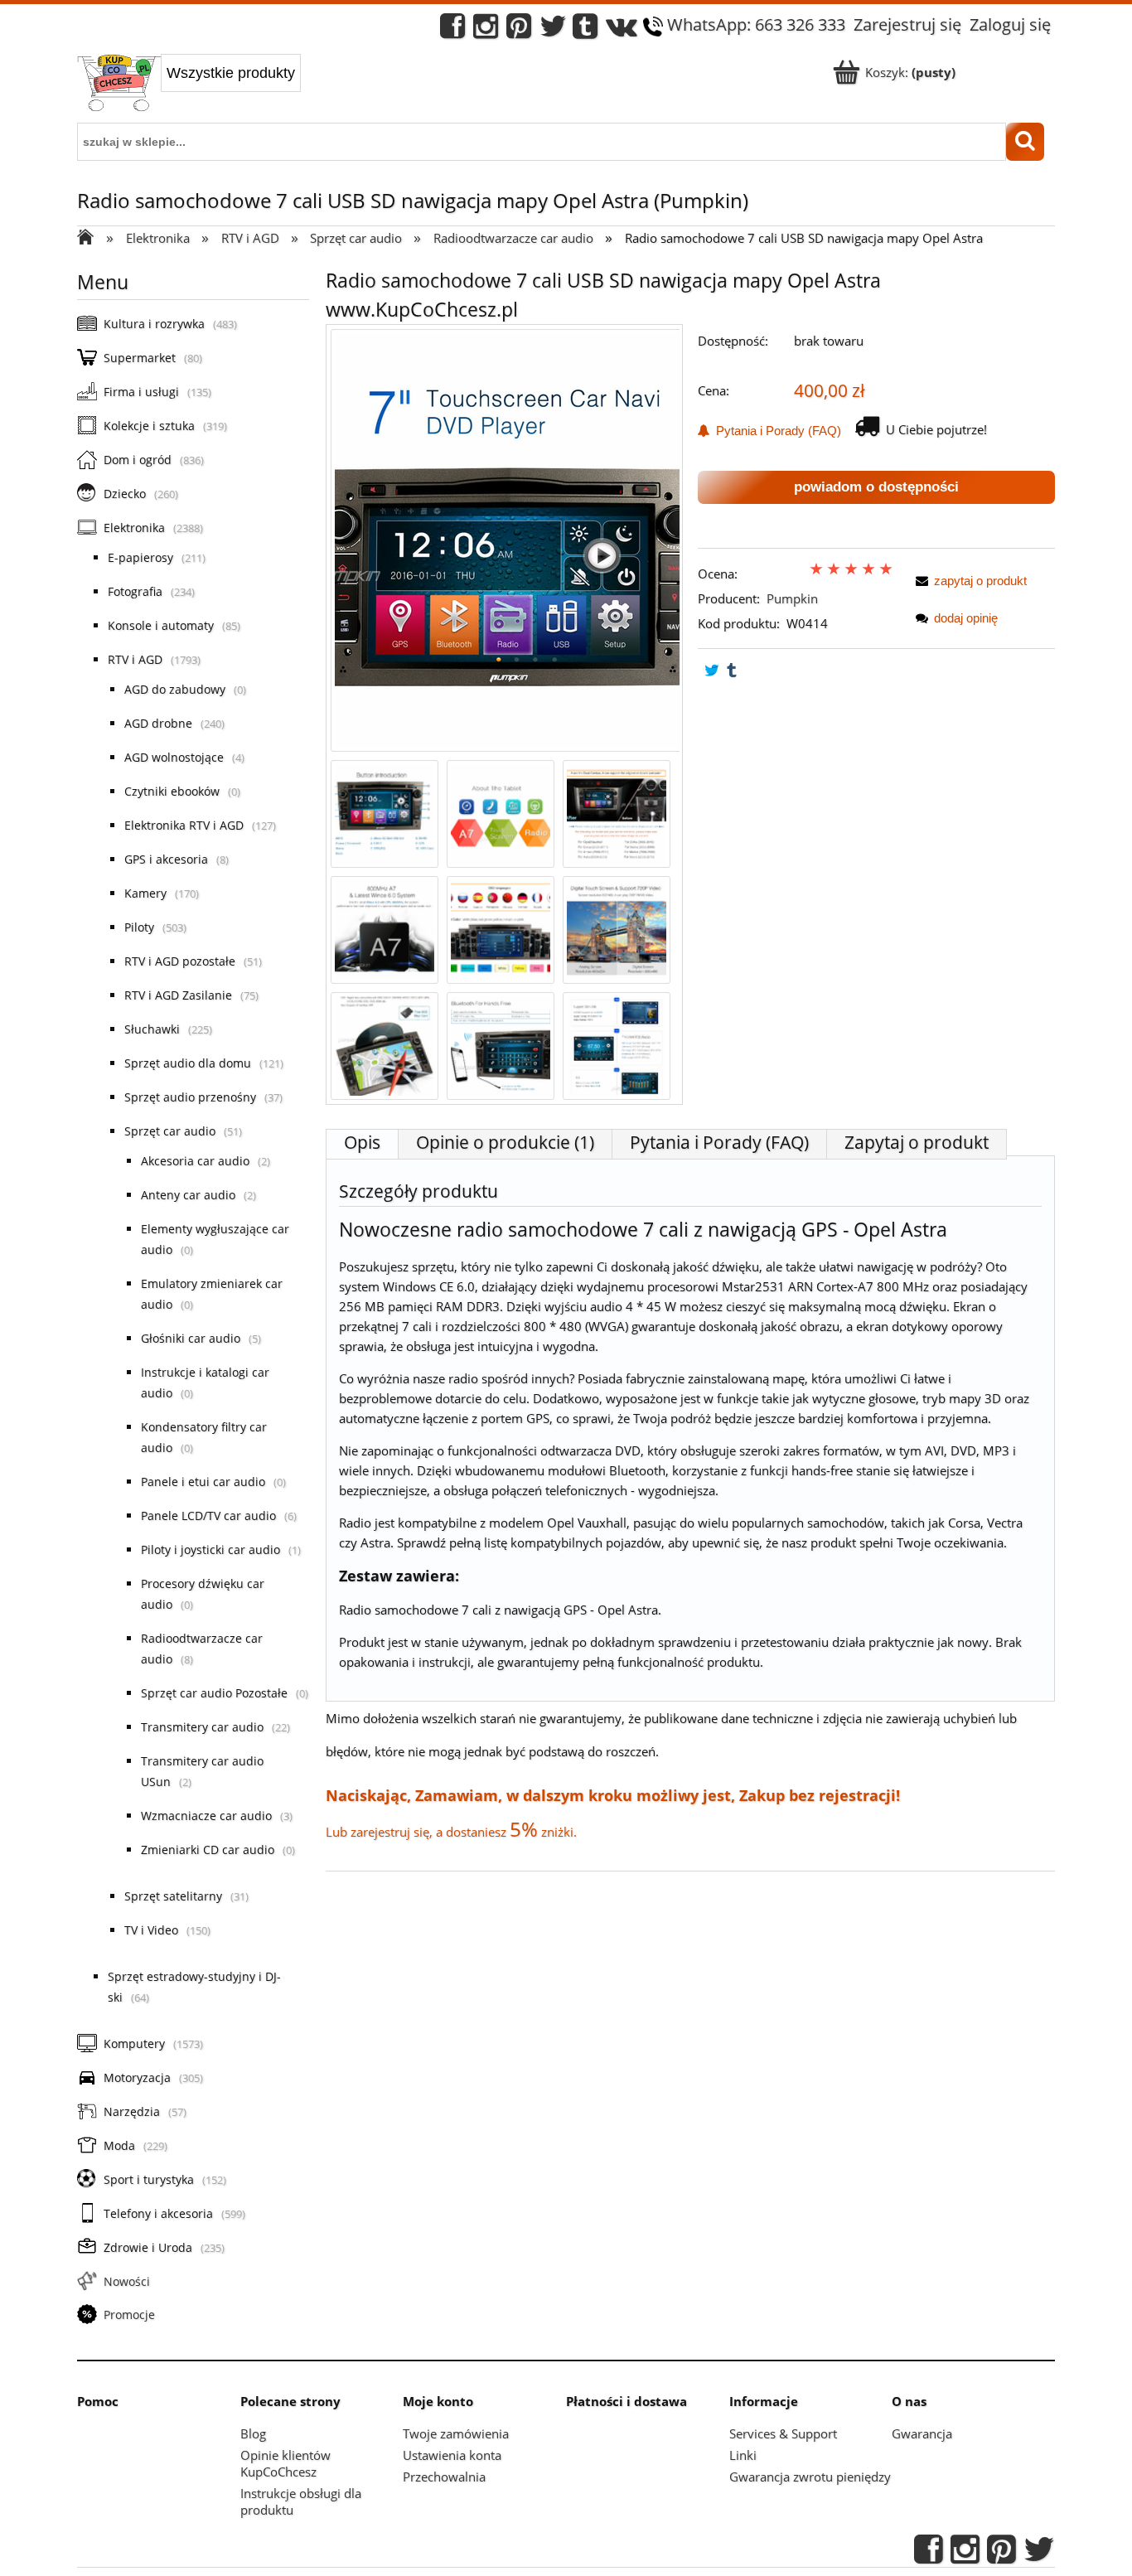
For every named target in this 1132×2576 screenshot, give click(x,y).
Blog (253, 2433)
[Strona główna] (119, 85)
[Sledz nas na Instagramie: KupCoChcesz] (486, 30)
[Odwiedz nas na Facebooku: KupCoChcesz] (452, 30)
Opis (362, 1142)
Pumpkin (792, 598)
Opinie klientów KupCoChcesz (285, 2463)
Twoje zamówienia (456, 2433)
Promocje (129, 2315)
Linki (743, 2455)
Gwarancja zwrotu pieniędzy (810, 2477)
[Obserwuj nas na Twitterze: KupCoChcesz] (553, 30)
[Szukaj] (1025, 142)
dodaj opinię (966, 618)
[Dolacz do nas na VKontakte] (622, 30)
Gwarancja (922, 2433)
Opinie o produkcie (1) (505, 1142)
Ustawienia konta (452, 2455)
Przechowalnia (444, 2477)
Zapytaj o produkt (917, 1142)
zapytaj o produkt (980, 581)
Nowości (127, 2281)
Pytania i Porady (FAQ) (775, 431)
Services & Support (783, 2433)
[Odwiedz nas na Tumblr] (585, 30)
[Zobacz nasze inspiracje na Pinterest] (519, 30)
